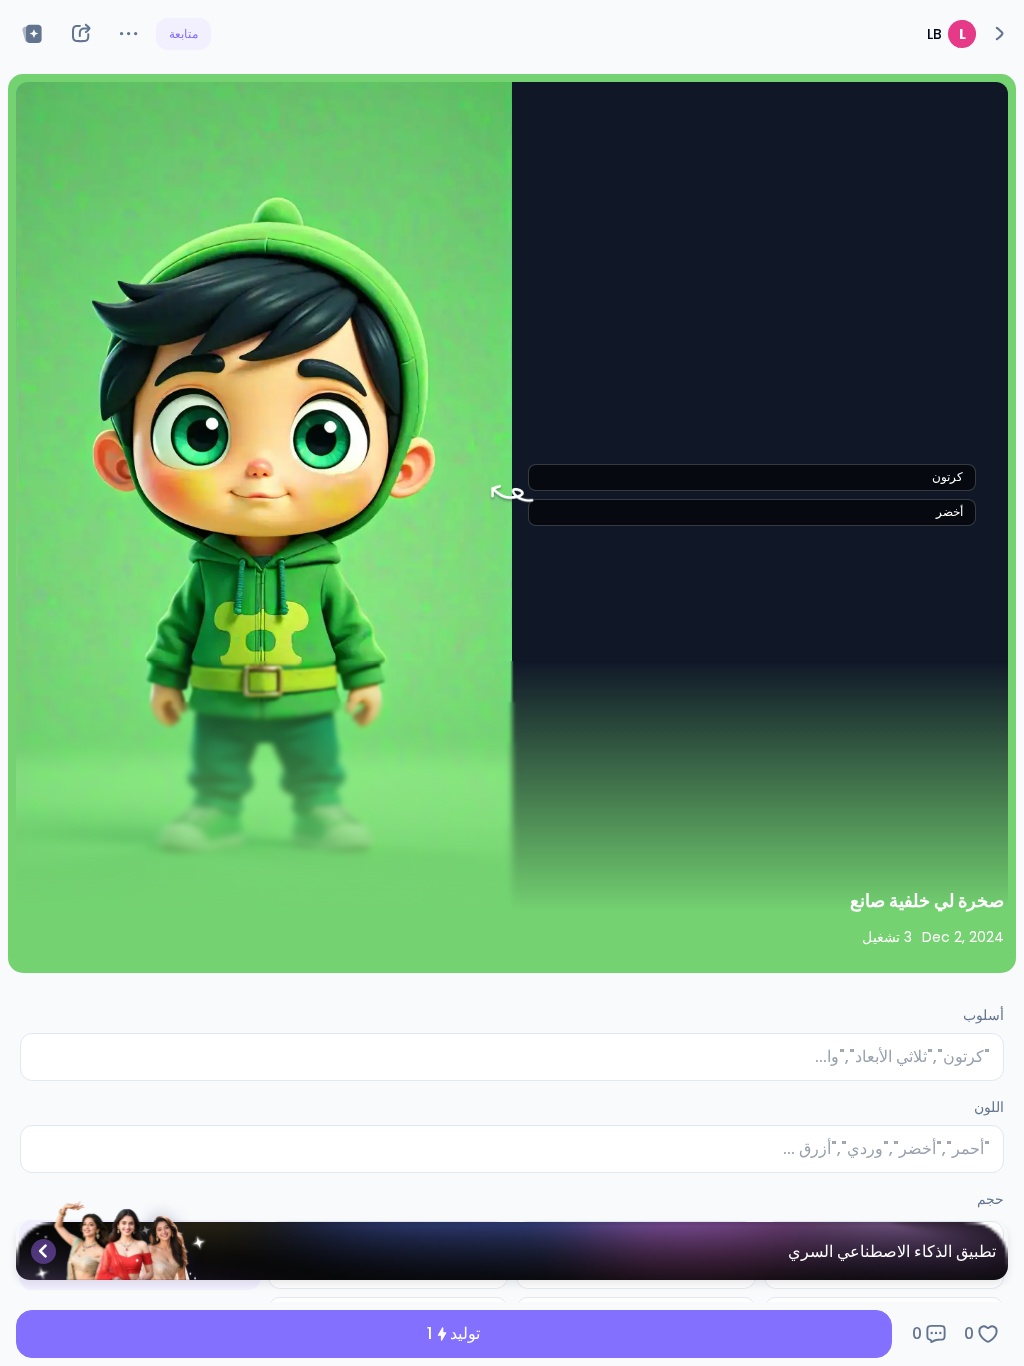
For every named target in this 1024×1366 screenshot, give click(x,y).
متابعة (183, 33)
